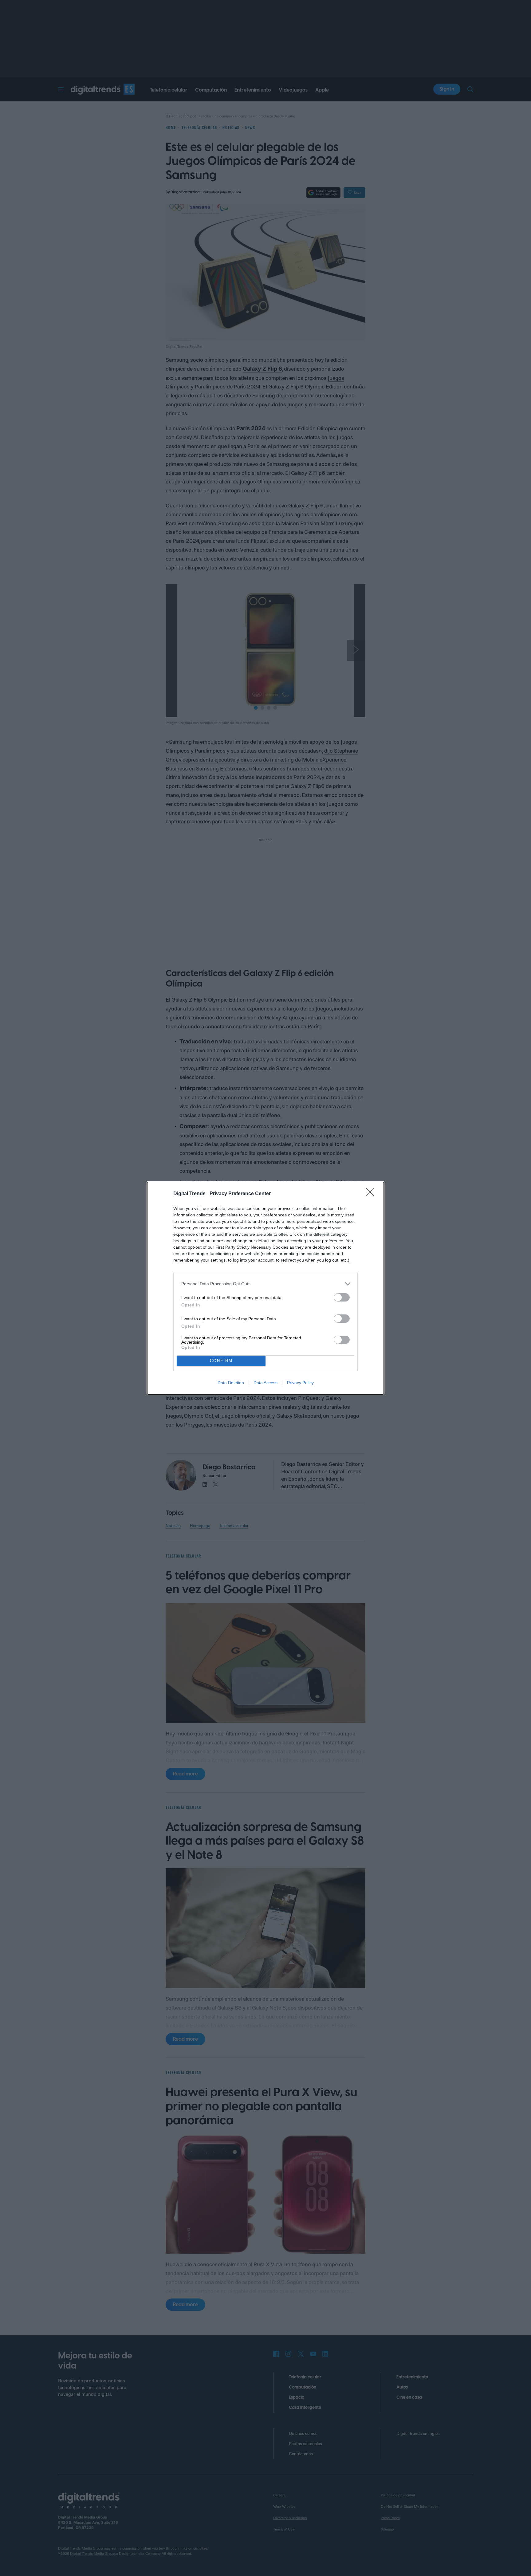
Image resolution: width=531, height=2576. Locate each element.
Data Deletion (231, 1383)
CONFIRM (221, 1361)
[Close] (372, 1194)
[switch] (342, 1297)
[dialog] (265, 1288)
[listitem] (265, 1284)
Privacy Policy (300, 1383)
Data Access (265, 1383)
